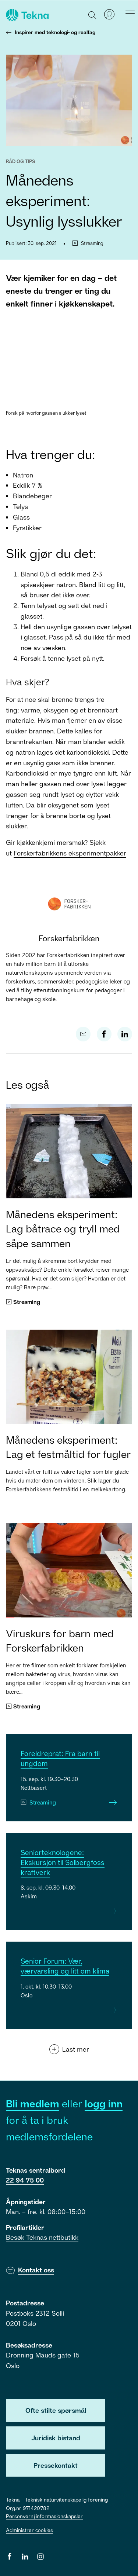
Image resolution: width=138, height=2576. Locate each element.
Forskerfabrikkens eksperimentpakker (70, 853)
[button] (93, 15)
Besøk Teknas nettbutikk (42, 2237)
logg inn (104, 2104)
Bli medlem (33, 2104)
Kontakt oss (36, 2270)
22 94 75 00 (25, 2180)
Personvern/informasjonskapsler (44, 2516)
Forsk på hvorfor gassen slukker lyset (46, 413)
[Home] (26, 15)
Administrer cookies (29, 2530)
